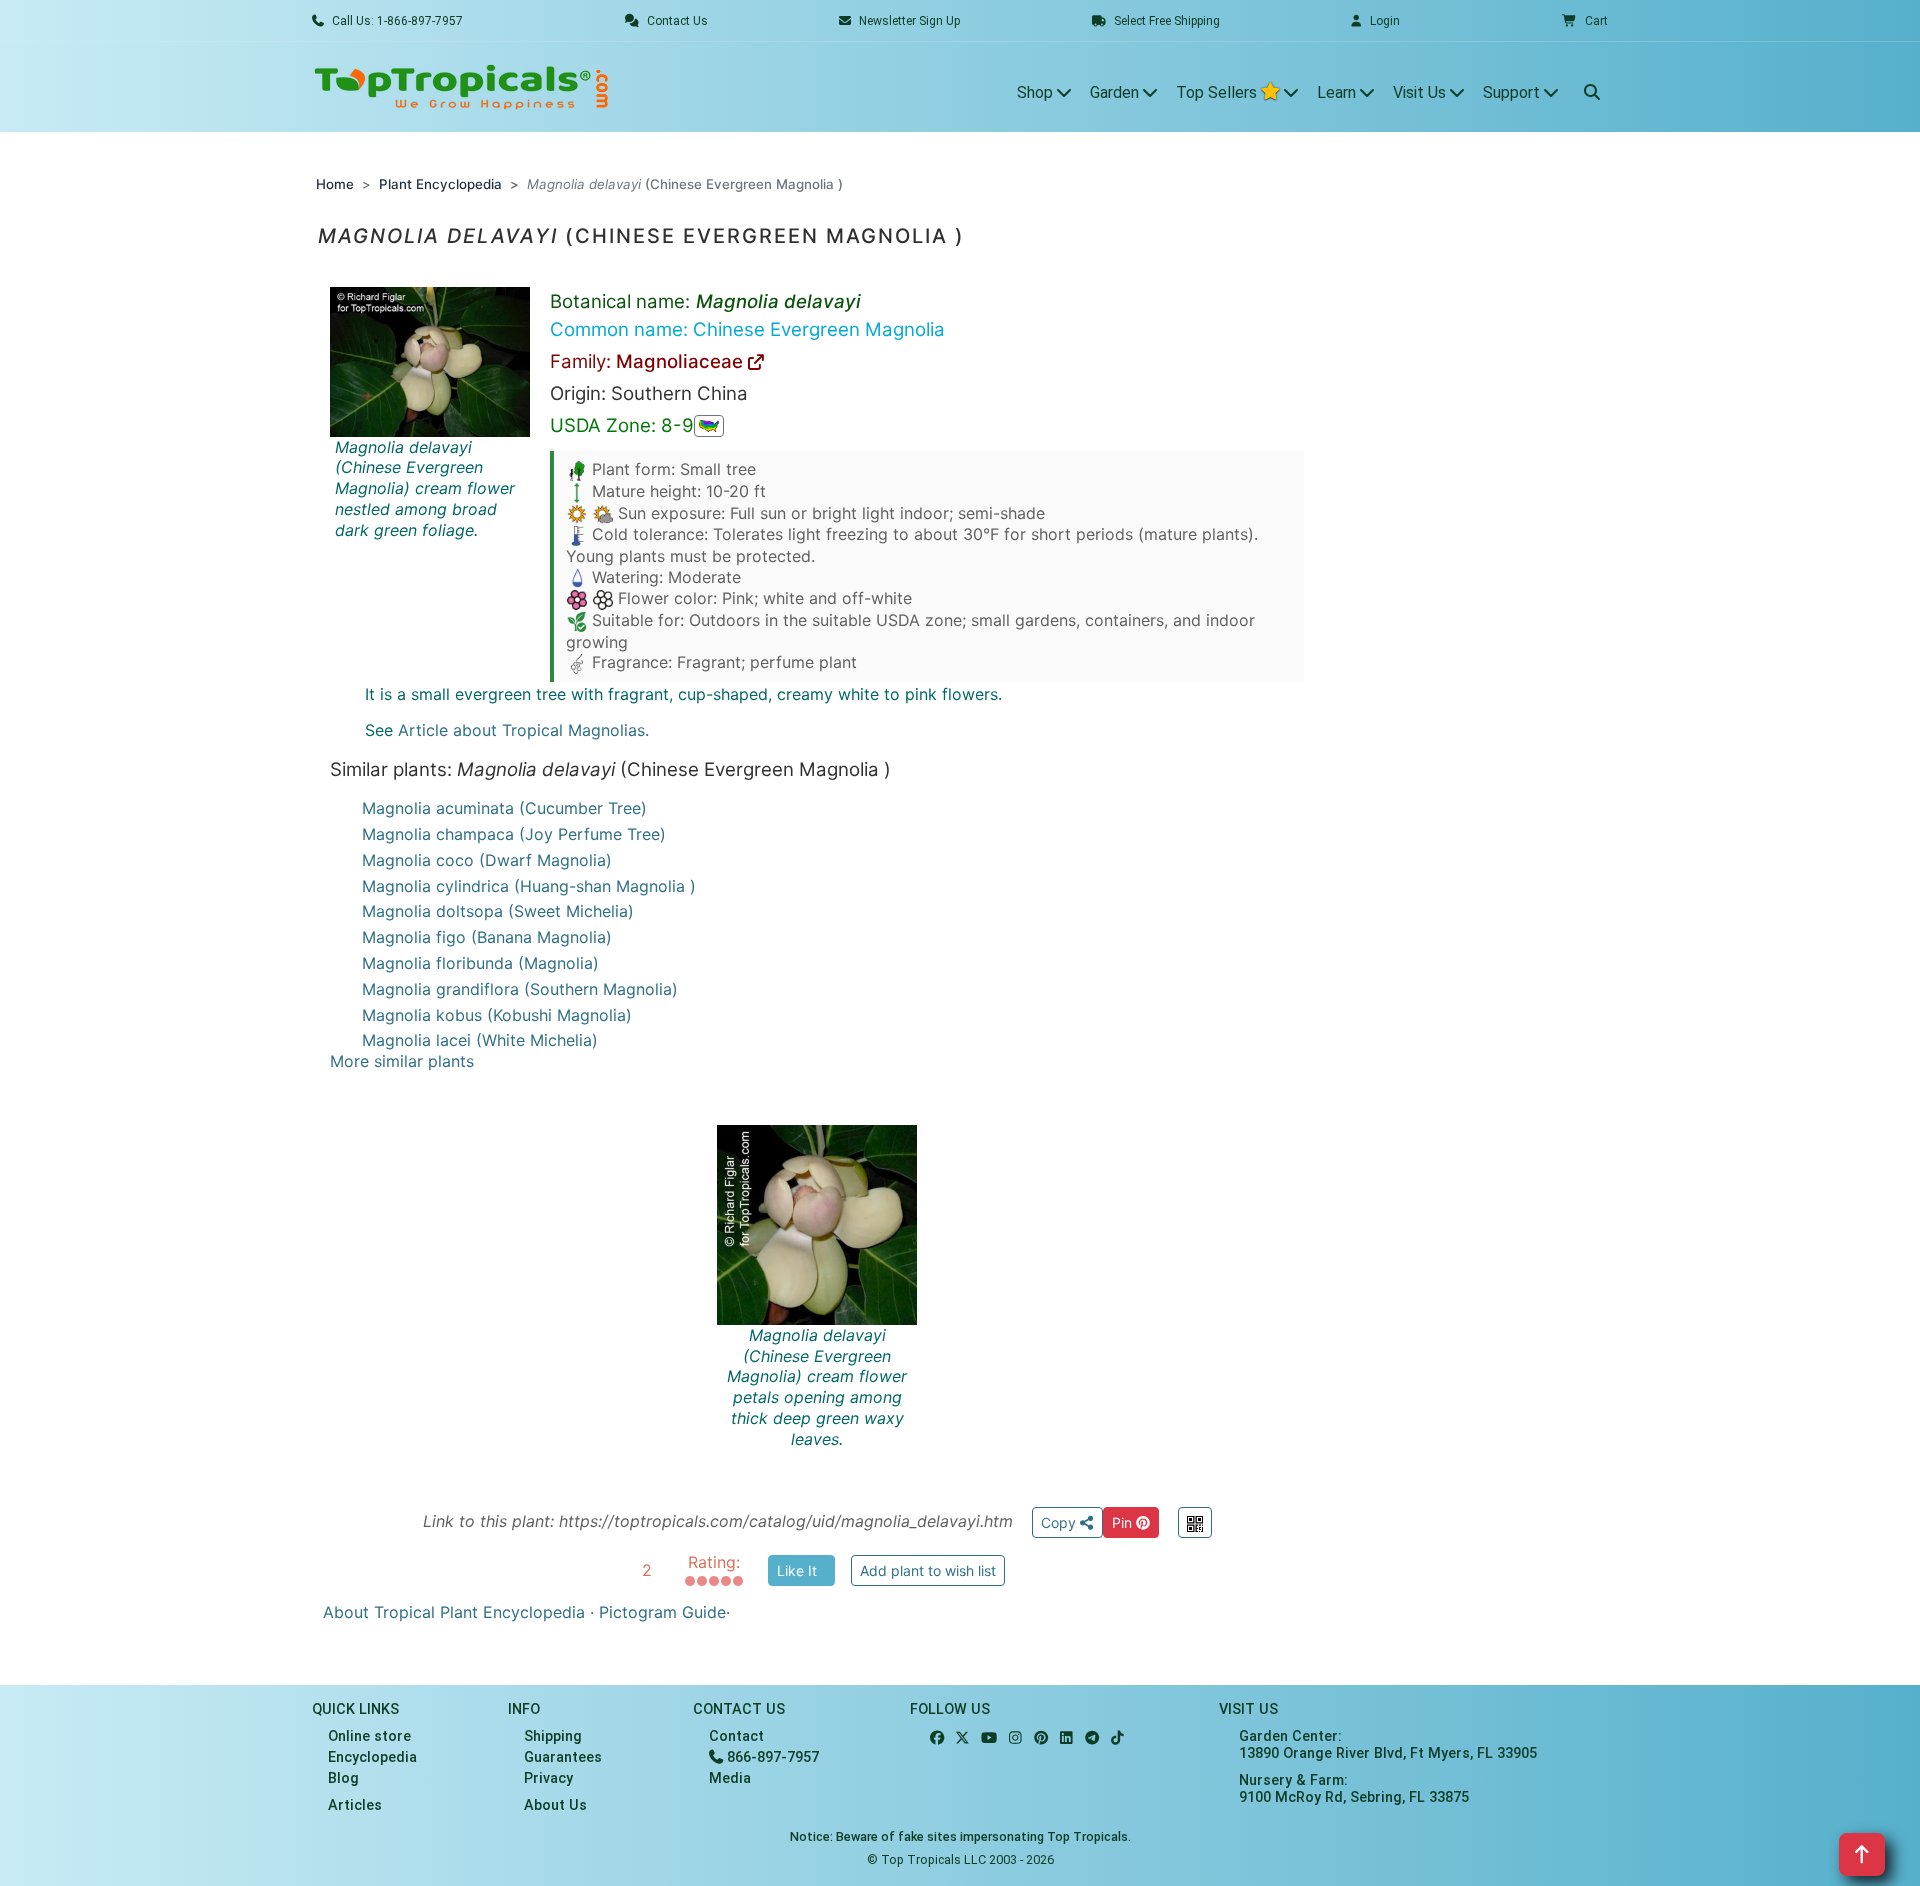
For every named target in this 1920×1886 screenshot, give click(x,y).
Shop (1037, 92)
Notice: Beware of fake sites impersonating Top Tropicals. (960, 1836)
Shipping (553, 1736)
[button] (1585, 21)
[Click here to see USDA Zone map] (709, 426)
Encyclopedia (372, 1757)
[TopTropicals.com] (462, 87)
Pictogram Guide (662, 1612)
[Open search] (1592, 87)
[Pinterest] (1041, 1738)
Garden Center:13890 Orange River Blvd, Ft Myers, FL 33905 (1388, 1745)
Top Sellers (1218, 92)
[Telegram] (1092, 1738)
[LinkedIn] (1066, 1738)
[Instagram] (1015, 1738)
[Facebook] (937, 1738)
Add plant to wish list (928, 1570)
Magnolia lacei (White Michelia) (480, 1040)
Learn (1338, 92)
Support (1513, 92)
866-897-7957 (771, 1757)
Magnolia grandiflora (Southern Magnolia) (520, 989)
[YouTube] (989, 1738)
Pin (1124, 1522)
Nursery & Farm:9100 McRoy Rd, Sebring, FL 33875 (1354, 1789)
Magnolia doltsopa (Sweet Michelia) (498, 911)
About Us (555, 1805)
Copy (1060, 1522)
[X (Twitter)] (962, 1738)
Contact (736, 1736)
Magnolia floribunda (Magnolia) (480, 963)
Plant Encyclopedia (440, 184)
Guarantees (563, 1757)
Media (730, 1778)
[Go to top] (1862, 1854)
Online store (369, 1736)
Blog (343, 1778)
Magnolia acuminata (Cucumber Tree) (504, 808)
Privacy (548, 1778)
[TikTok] (1117, 1738)
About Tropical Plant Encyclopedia (454, 1612)
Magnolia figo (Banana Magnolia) (487, 937)
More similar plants (402, 1061)
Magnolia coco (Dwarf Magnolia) (487, 860)
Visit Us (1421, 92)
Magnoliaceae (682, 361)
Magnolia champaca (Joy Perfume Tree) (514, 834)
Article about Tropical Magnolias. (523, 730)
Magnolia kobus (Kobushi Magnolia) (497, 1015)
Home (335, 184)
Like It (797, 1570)
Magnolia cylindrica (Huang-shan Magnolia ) (529, 886)
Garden (1116, 92)
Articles (355, 1805)
